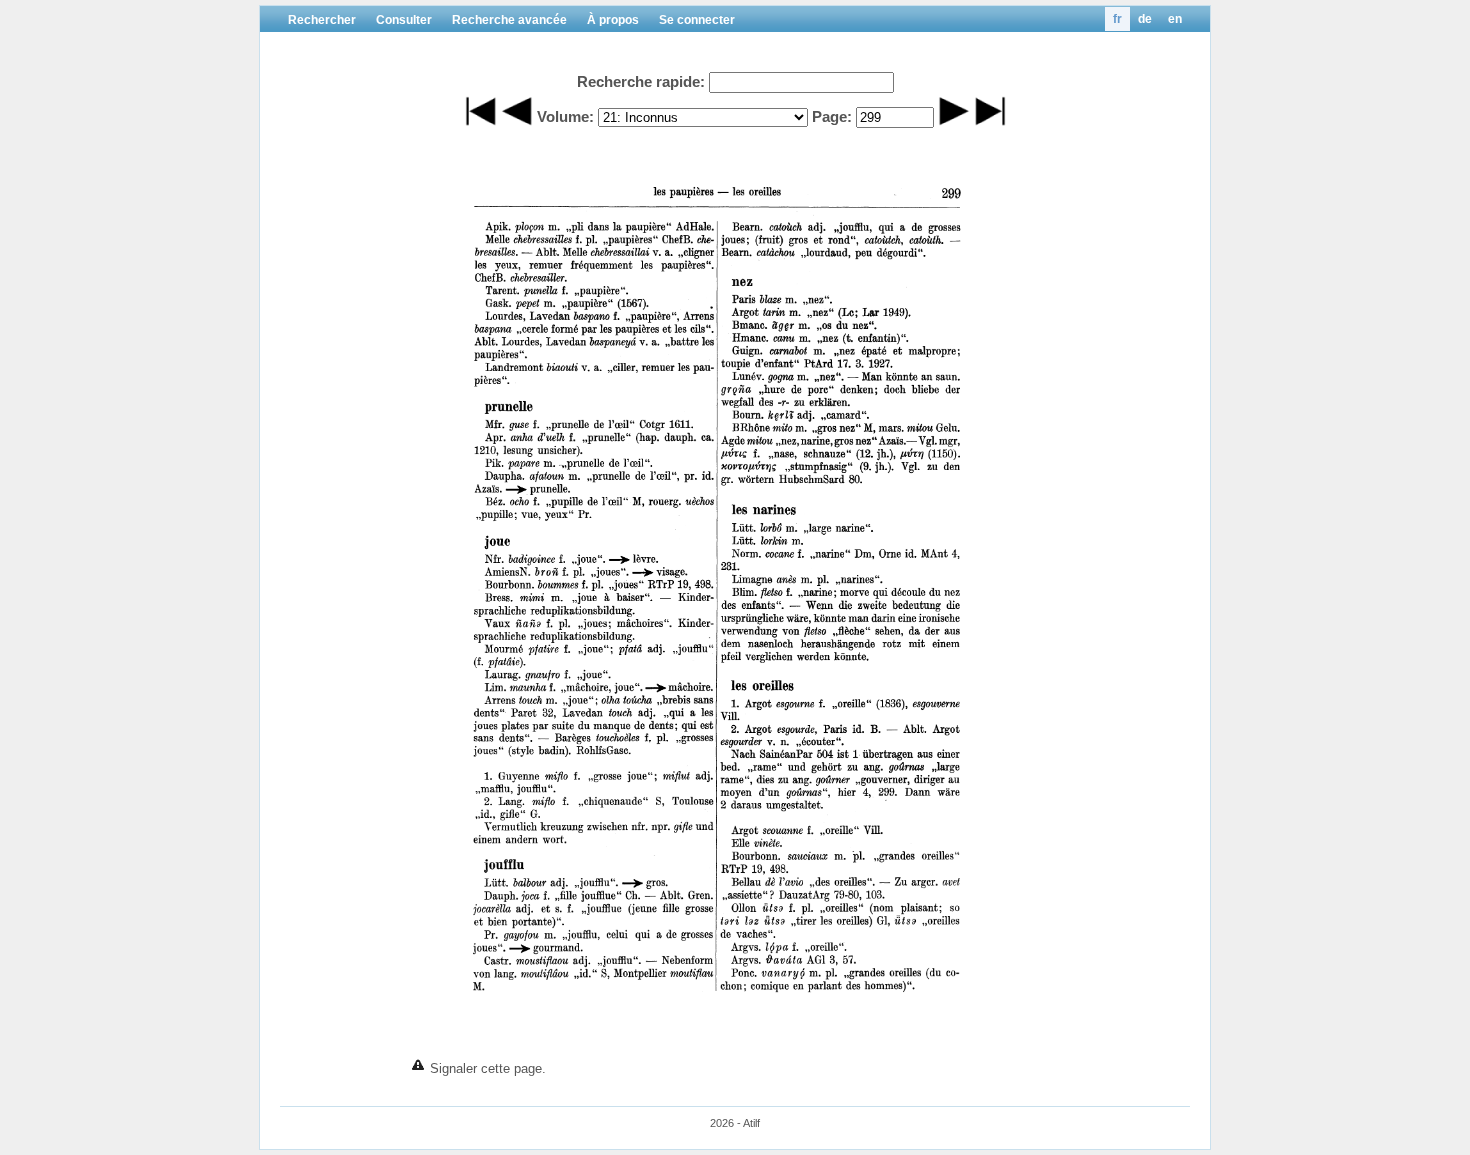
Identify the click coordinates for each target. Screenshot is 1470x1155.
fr (1117, 19)
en (1175, 19)
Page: (832, 116)
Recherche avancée (509, 20)
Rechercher (322, 20)
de (1145, 19)
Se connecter (697, 20)
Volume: (565, 116)
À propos (613, 20)
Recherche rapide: (641, 81)
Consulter (404, 20)
